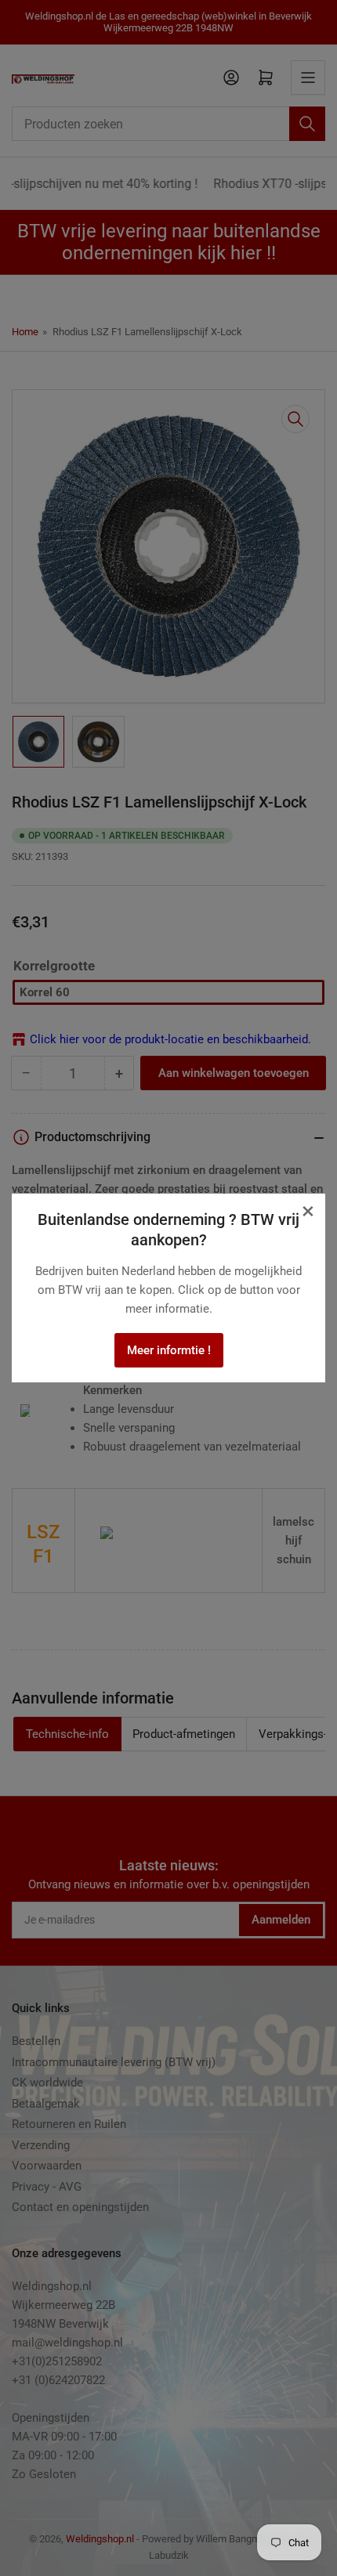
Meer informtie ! (169, 1350)
